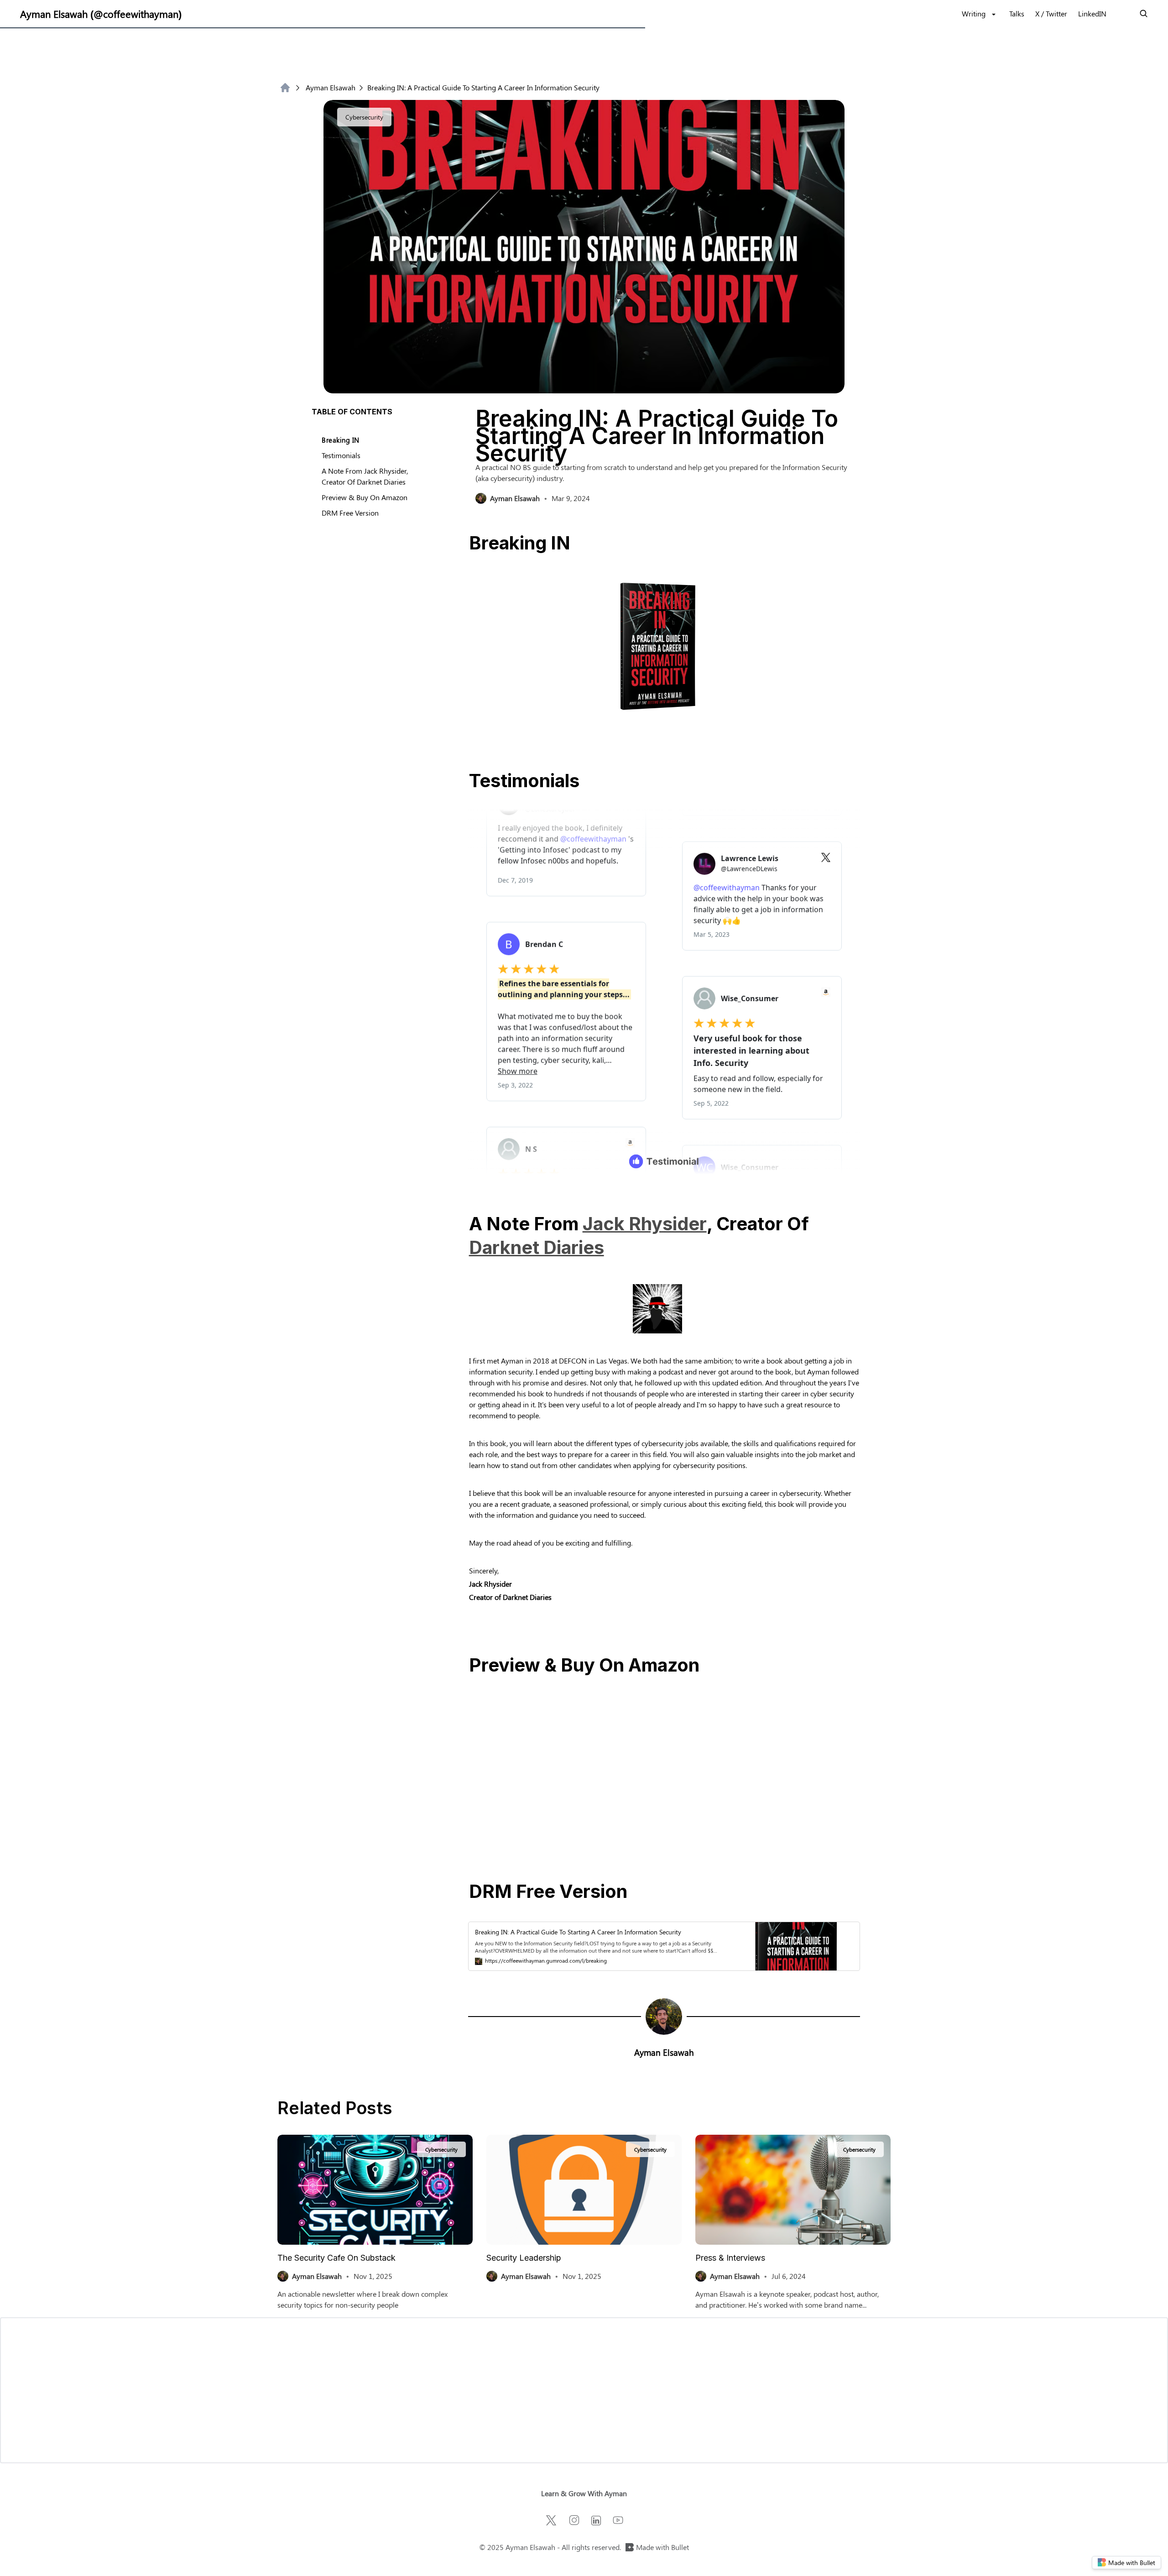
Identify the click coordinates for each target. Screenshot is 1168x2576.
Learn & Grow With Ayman (584, 2493)
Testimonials (341, 455)
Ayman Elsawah (331, 87)
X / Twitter (1051, 13)
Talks (1017, 13)
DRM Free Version (350, 513)
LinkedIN (1092, 13)
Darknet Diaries (537, 1248)
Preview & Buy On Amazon (365, 497)
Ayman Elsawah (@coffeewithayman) (101, 14)
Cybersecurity (364, 117)
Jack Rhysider (645, 1224)
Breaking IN (341, 440)
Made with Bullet (662, 2547)
